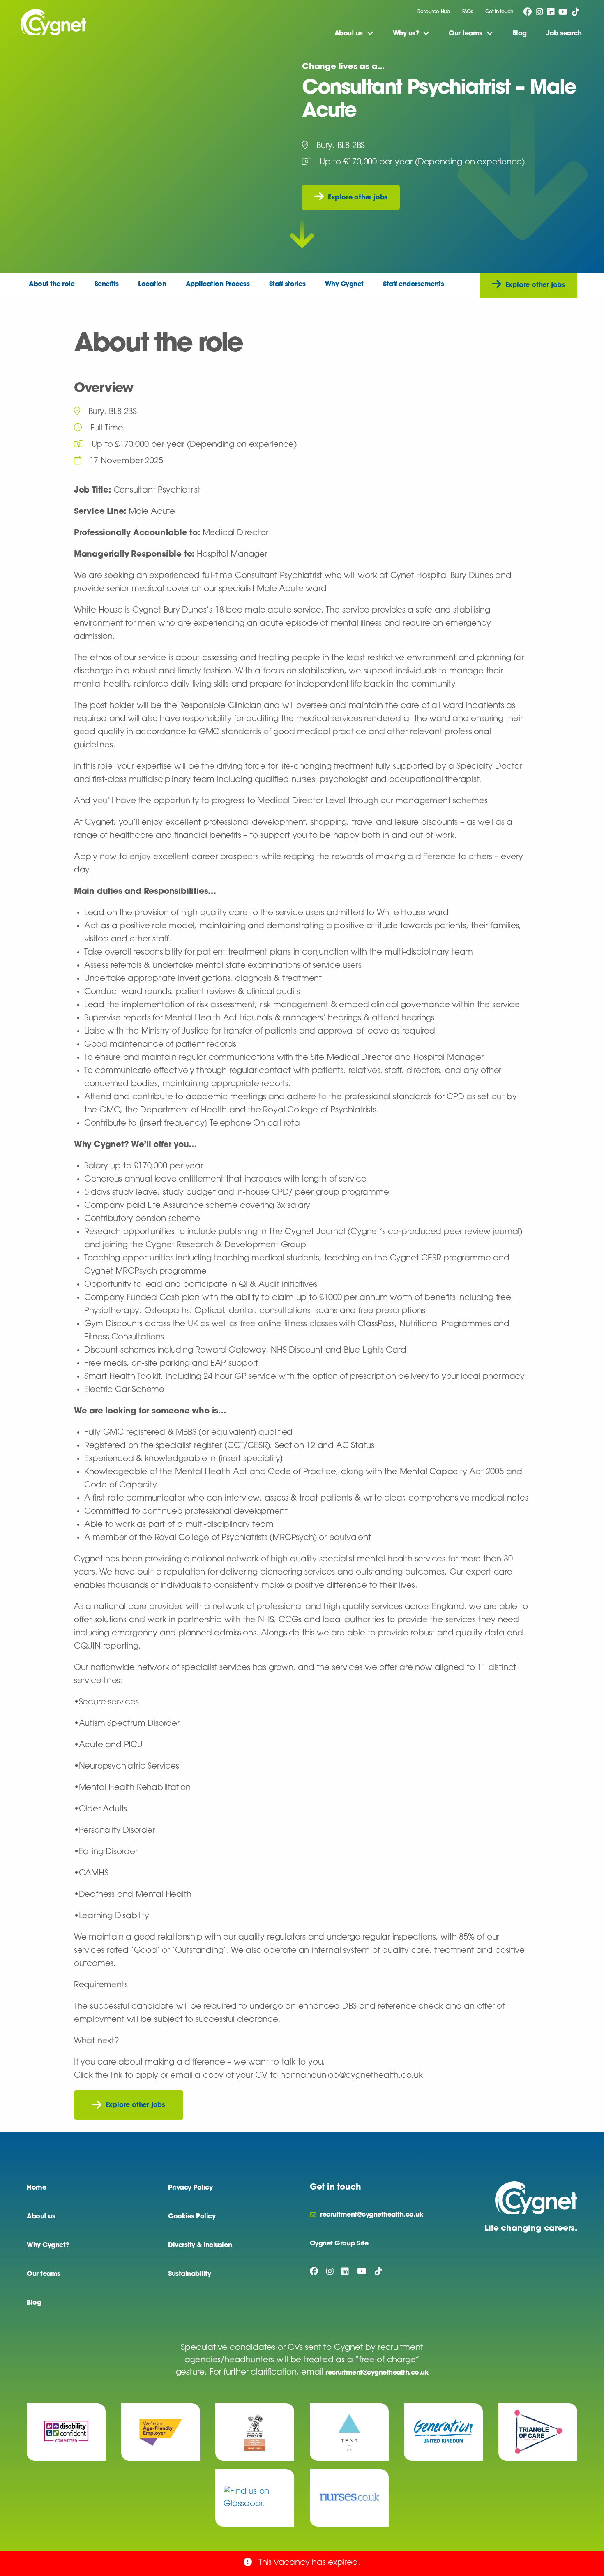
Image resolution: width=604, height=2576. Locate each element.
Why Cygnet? (48, 2245)
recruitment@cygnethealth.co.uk (377, 2373)
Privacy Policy (190, 2188)
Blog (520, 34)
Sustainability (189, 2274)
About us (41, 2217)
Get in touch (499, 12)
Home (36, 2188)
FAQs (468, 12)
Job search (564, 34)
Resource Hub (433, 12)
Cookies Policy (192, 2217)
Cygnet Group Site (339, 2244)
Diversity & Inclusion (200, 2245)
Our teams (44, 2274)
